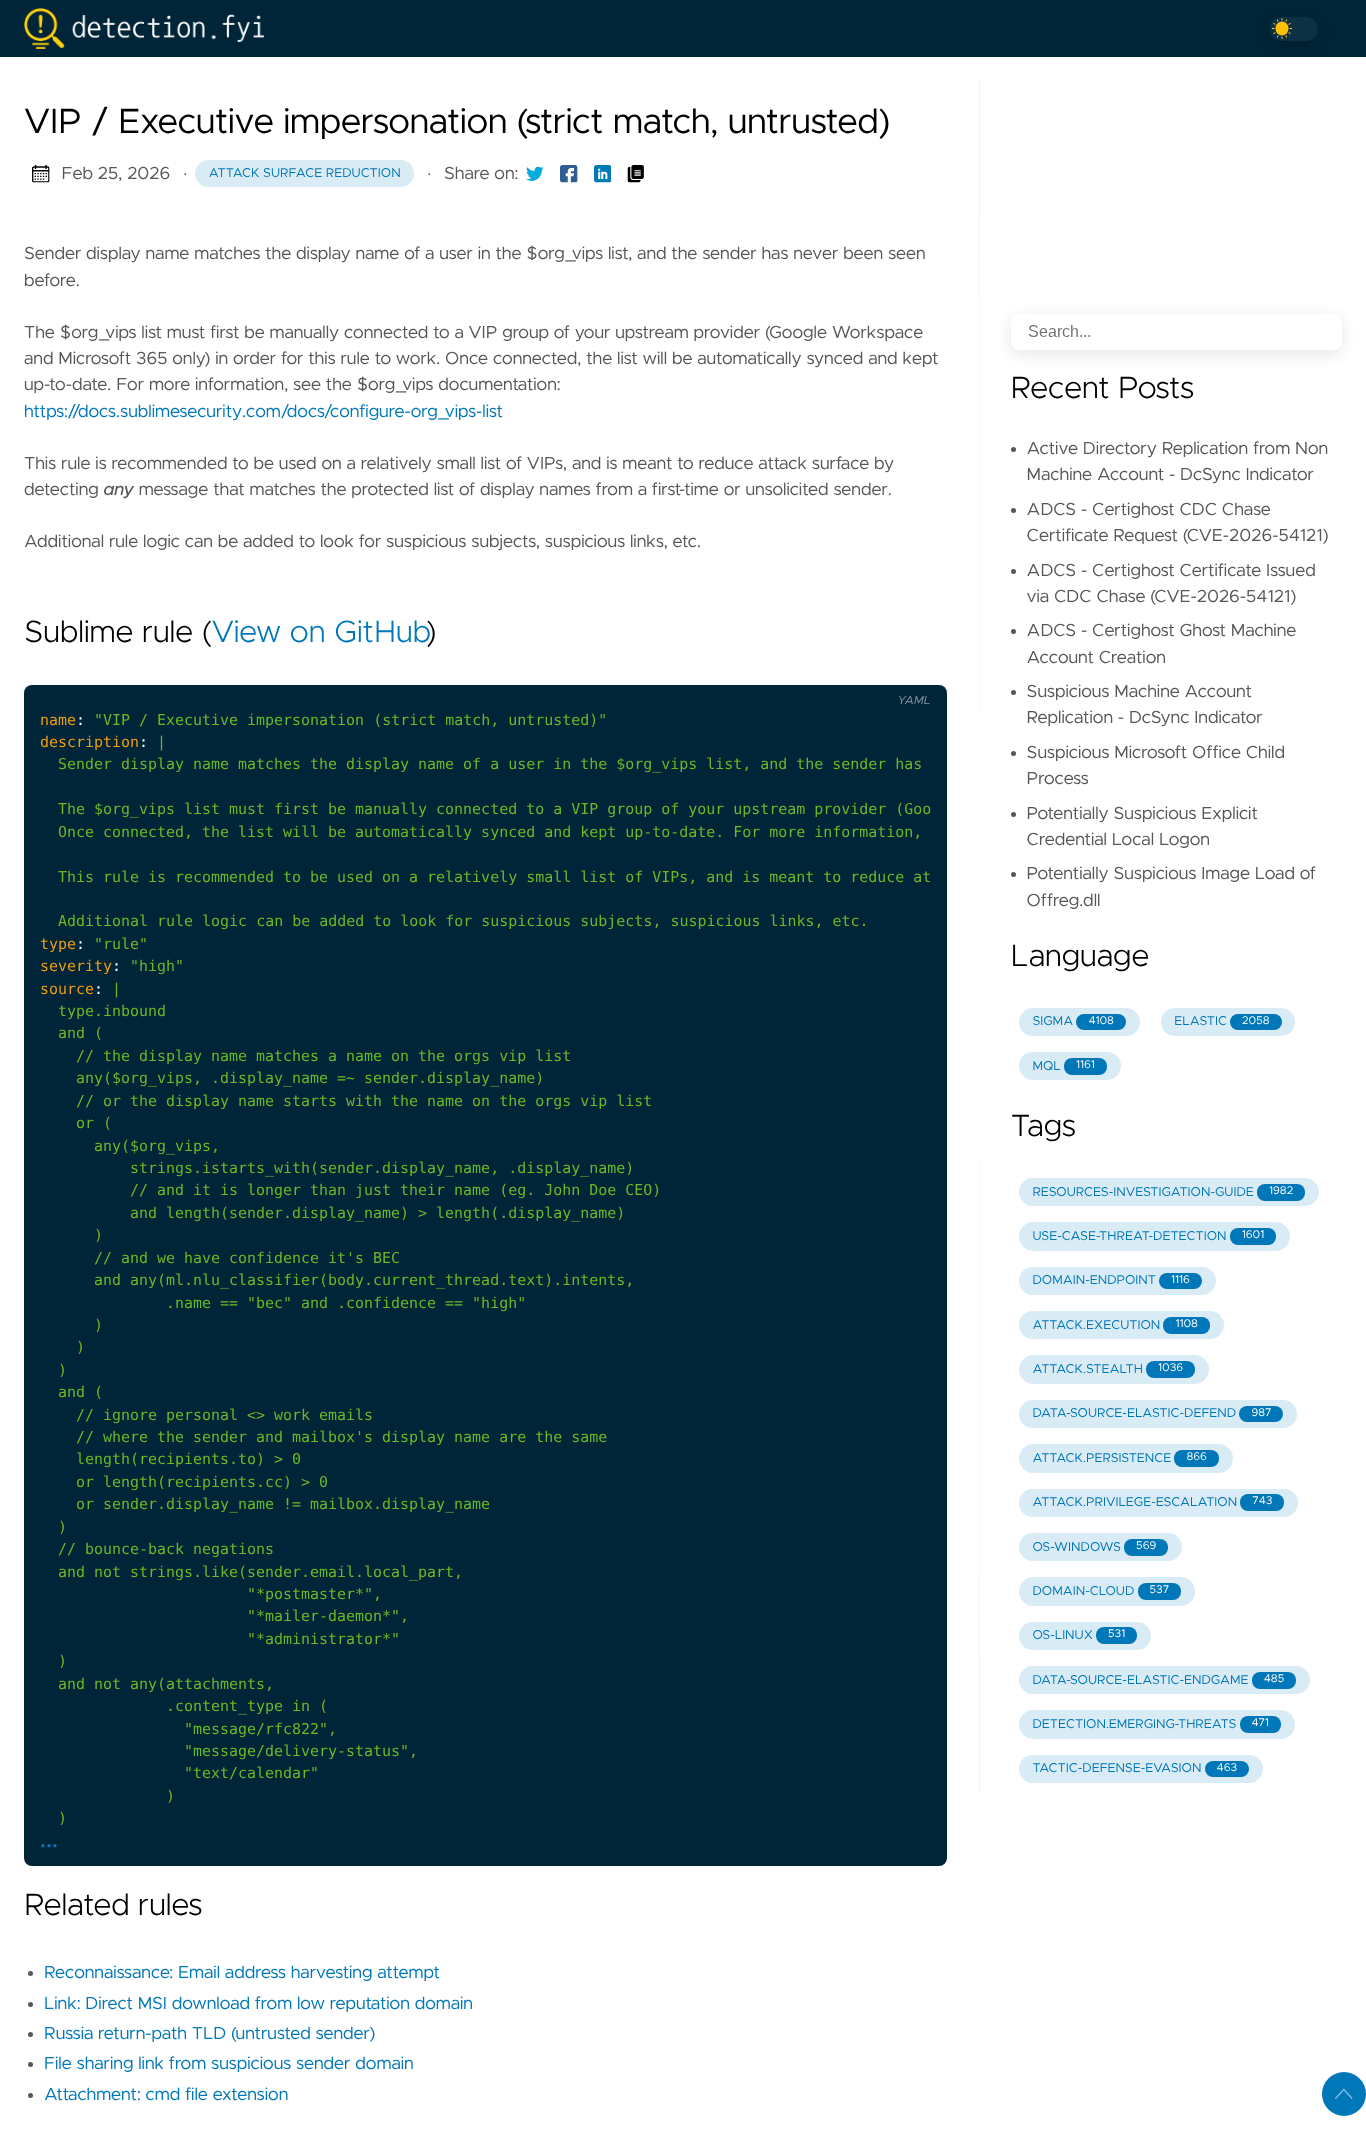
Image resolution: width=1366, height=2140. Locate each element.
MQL (1063, 1066)
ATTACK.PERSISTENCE (1119, 1458)
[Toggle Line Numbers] (823, 668)
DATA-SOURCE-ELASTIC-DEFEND (1151, 1413)
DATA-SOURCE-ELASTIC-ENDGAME (1158, 1680)
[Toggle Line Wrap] (864, 668)
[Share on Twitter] (535, 174)
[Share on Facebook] (569, 174)
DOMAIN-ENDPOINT (1111, 1280)
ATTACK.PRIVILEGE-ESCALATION (1152, 1502)
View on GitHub (319, 634)
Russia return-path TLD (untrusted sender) (209, 2034)
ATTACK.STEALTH (1107, 1369)
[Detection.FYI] (152, 28)
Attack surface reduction (305, 173)
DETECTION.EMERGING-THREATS (1150, 1724)
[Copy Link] (636, 174)
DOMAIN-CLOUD (1100, 1591)
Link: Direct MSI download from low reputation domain (258, 2004)
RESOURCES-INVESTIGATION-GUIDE (1162, 1192)
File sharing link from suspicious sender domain (229, 2064)
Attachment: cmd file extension (166, 2095)
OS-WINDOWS (1094, 1547)
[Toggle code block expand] (906, 668)
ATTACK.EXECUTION (1114, 1325)
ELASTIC (1221, 1021)
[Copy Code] (781, 668)
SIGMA (1072, 1021)
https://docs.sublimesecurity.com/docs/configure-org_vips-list (263, 412)
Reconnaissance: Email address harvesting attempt (242, 1973)
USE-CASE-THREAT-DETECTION (1148, 1236)
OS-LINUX (1078, 1635)
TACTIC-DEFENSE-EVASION (1134, 1768)
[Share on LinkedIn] (603, 174)
